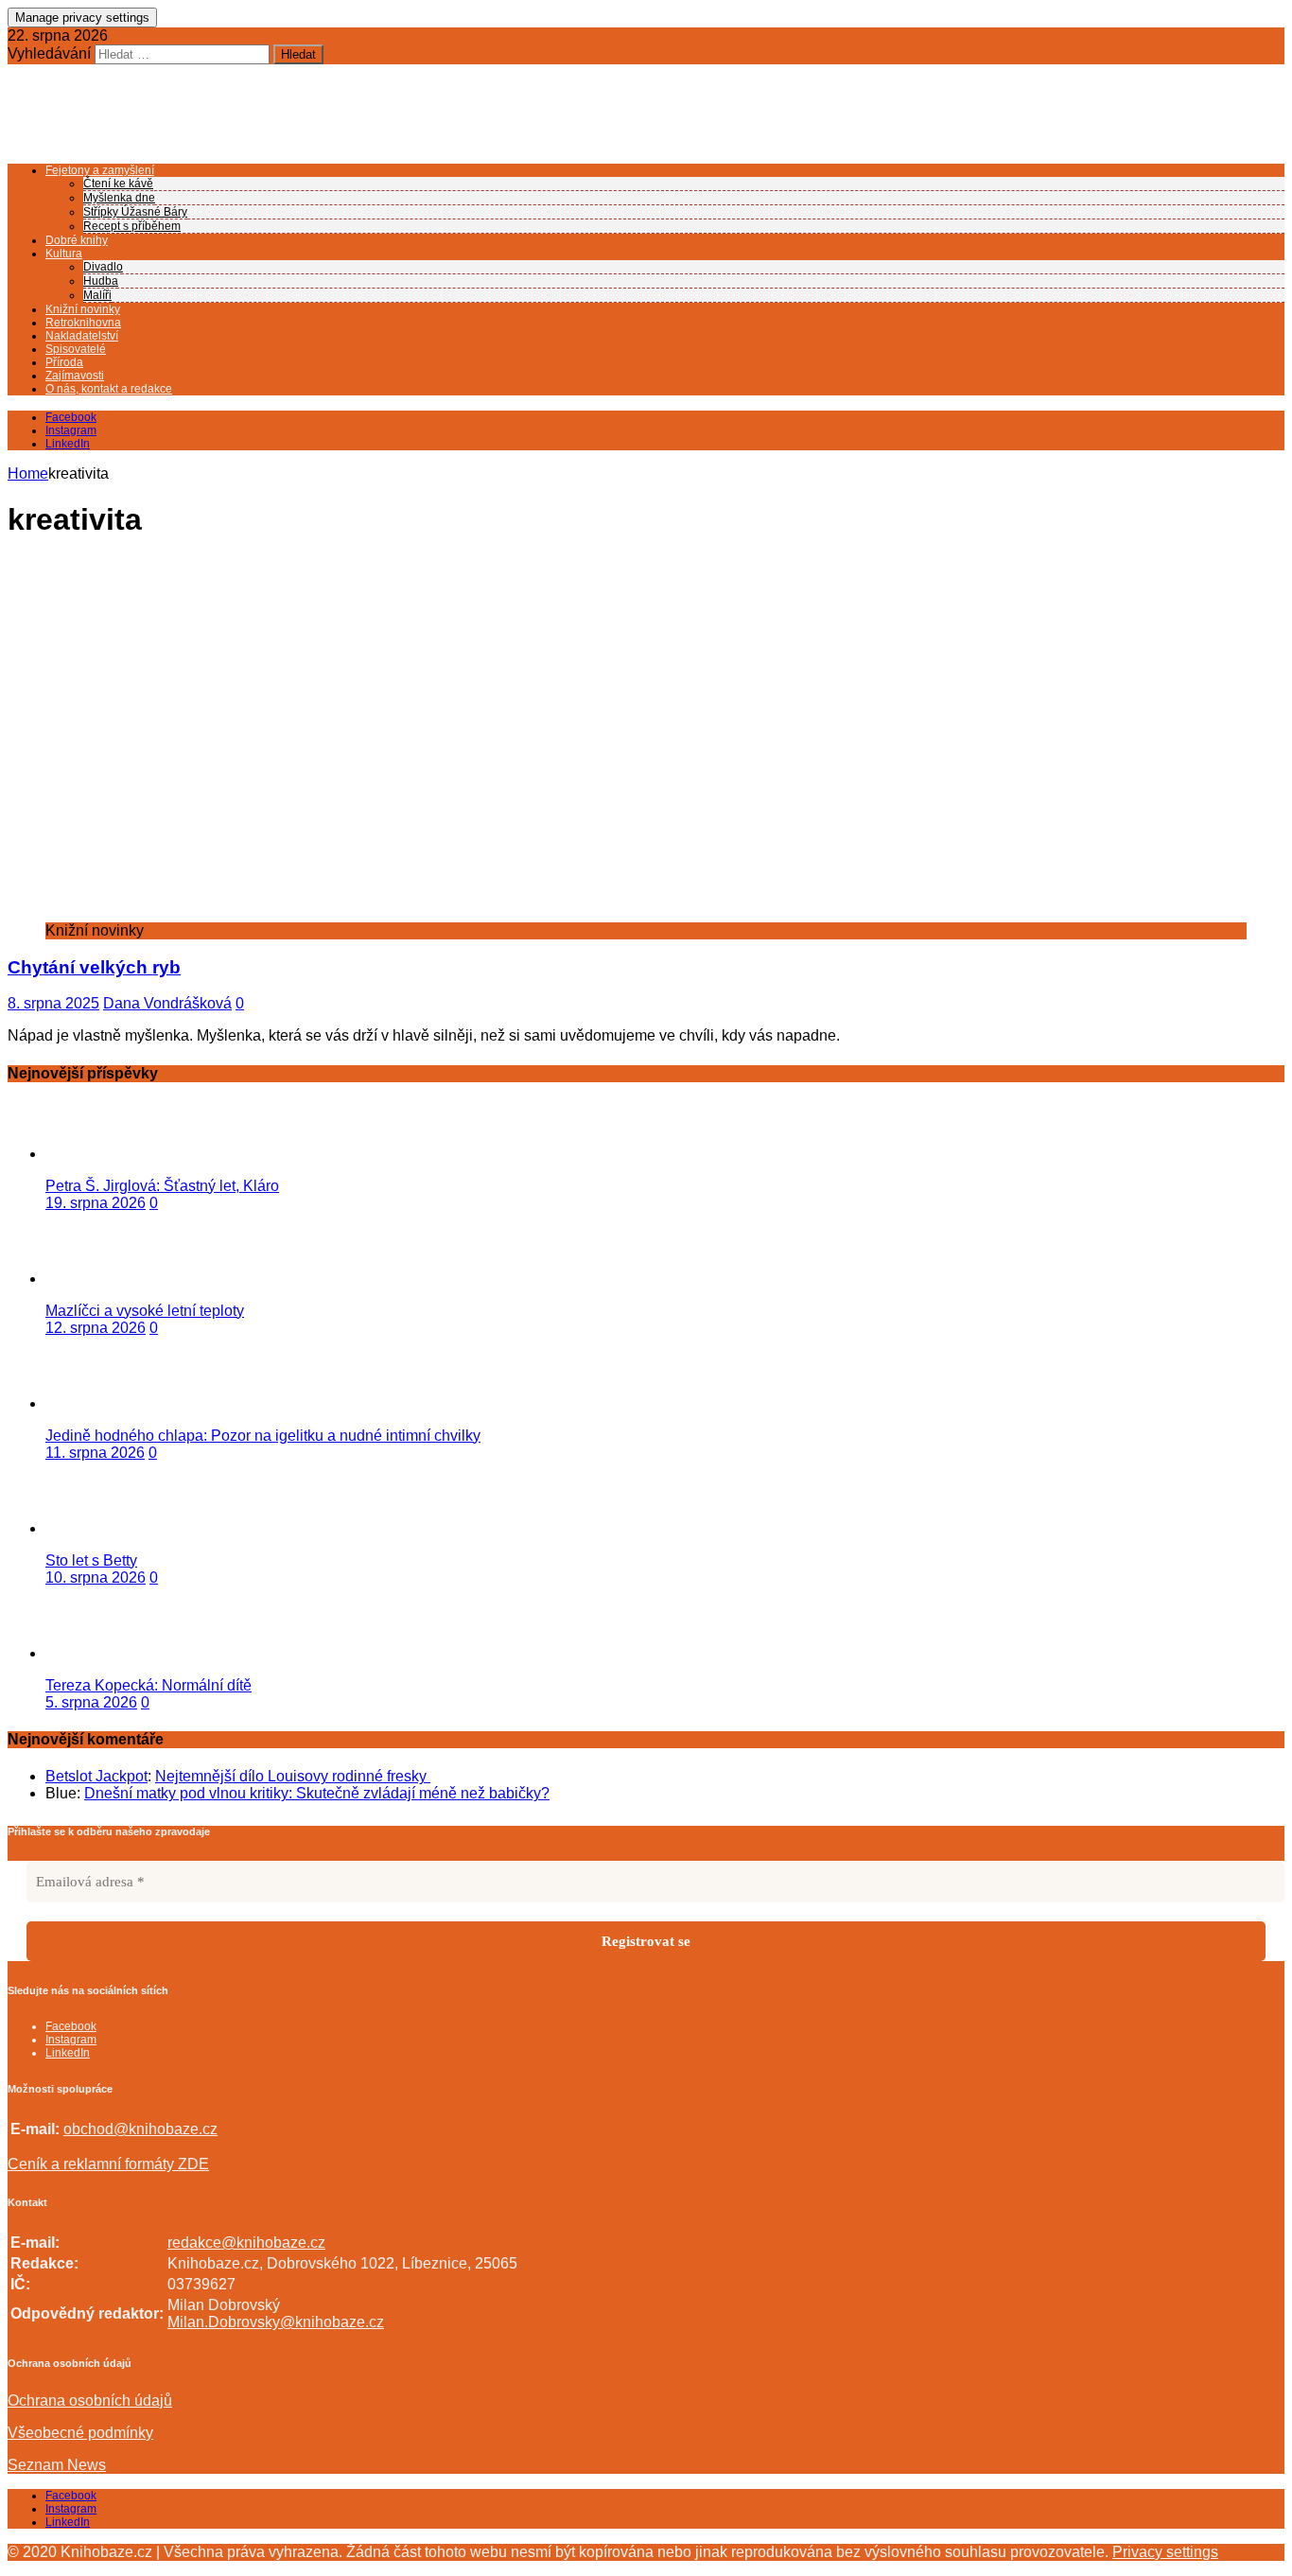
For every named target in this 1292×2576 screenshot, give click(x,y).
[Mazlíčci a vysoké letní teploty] (121, 1279)
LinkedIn (68, 2522)
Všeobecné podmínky (80, 2433)
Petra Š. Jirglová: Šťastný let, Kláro (162, 1186)
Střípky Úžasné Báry (135, 212)
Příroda (64, 362)
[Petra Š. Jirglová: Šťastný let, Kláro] (121, 1154)
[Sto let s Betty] (121, 1528)
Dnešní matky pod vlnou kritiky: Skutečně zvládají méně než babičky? (317, 1793)
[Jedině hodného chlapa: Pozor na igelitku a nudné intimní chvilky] (121, 1403)
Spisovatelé (76, 349)
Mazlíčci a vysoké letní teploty (145, 1311)
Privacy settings (1165, 2552)
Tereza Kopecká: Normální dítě (148, 1685)
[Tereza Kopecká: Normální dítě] (121, 1653)
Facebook (71, 2496)
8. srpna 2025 (53, 1003)
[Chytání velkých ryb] (366, 913)
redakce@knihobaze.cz (246, 2243)
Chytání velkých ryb (94, 967)
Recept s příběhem (132, 226)
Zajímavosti (75, 376)
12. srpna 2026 (96, 1328)
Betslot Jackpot (96, 1776)
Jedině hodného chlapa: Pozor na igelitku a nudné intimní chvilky (263, 1436)
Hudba (101, 281)
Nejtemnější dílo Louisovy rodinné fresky (293, 1776)
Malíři (97, 295)
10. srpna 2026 (96, 1577)
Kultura (64, 254)
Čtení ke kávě (118, 184)
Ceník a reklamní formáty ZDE (108, 2164)
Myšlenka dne (119, 198)
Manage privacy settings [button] (82, 18)
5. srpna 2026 (91, 1702)
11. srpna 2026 (95, 1453)
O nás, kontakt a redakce (109, 389)
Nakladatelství (82, 336)
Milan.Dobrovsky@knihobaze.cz (276, 2322)
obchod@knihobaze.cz (140, 2129)
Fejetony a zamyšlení (100, 170)
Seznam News (57, 2465)
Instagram (71, 2509)
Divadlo (103, 267)
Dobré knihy (77, 240)
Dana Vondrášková (167, 1003)
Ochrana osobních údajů (90, 2401)
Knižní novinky (83, 309)
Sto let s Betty (91, 1560)
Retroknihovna (83, 323)
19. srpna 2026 (96, 1203)
